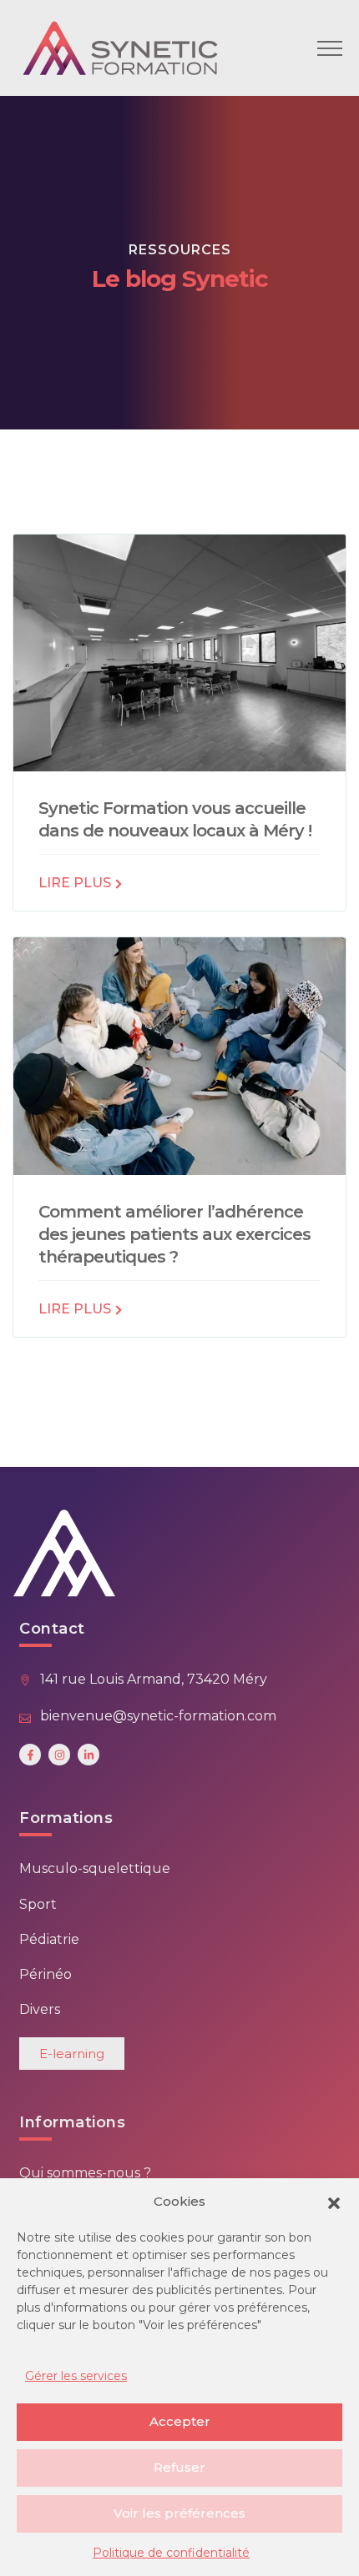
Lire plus (76, 883)
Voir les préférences (179, 2513)
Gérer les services (76, 2376)
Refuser (179, 2467)
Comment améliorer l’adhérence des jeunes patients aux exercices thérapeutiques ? (174, 1234)
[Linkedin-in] (88, 1755)
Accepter (180, 2421)
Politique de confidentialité (171, 2553)
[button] (334, 2202)
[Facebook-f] (30, 1755)
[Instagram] (59, 1755)
